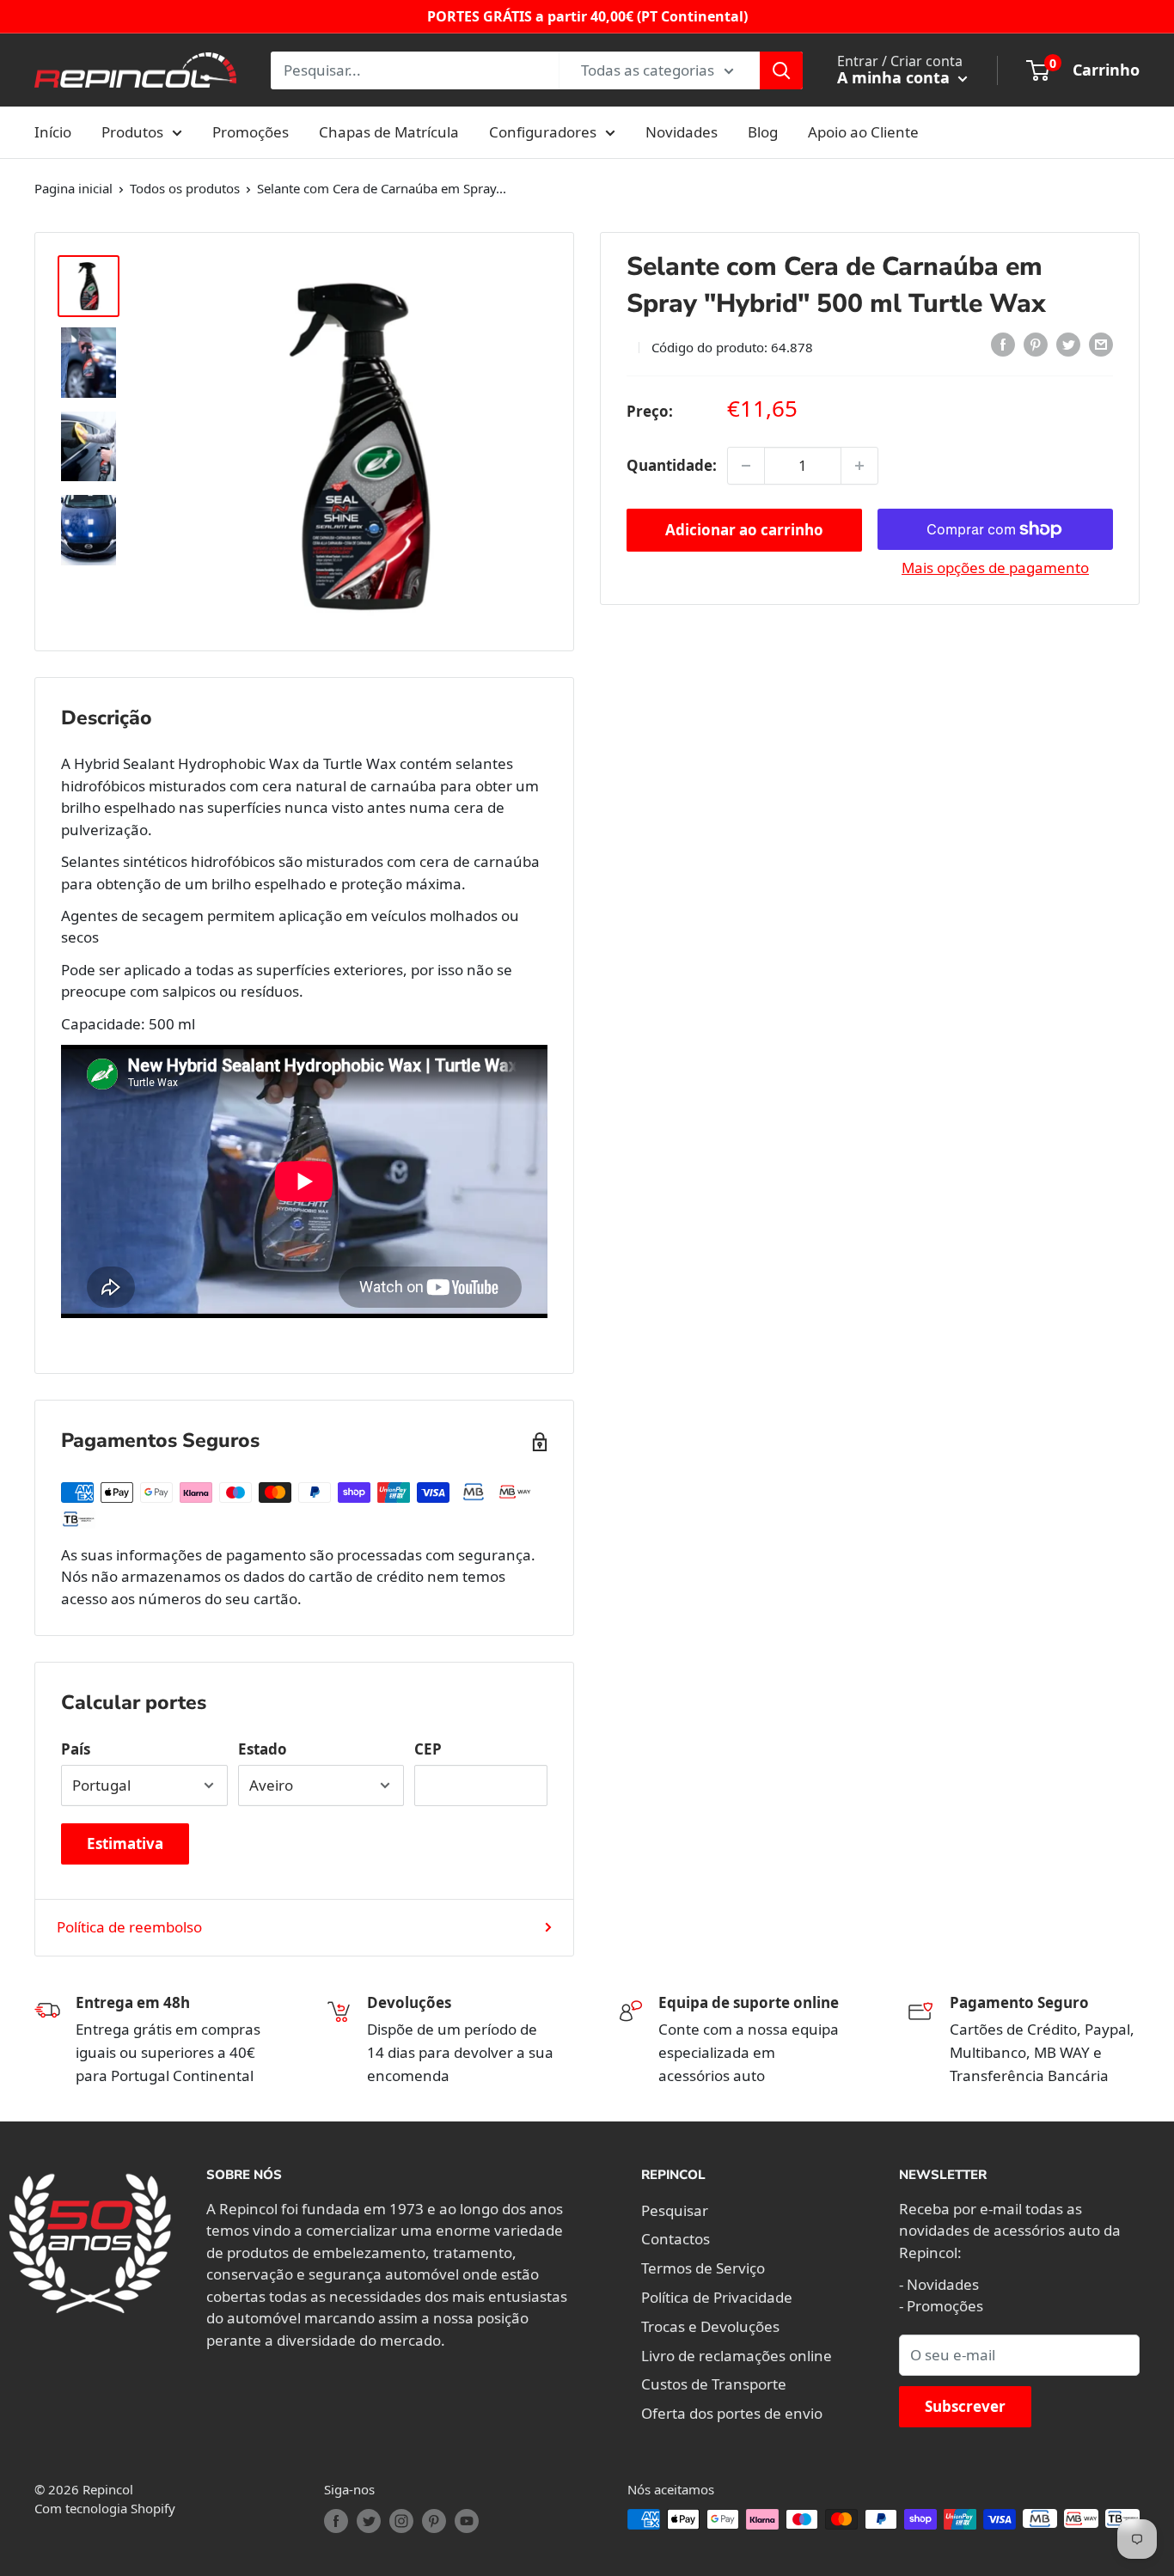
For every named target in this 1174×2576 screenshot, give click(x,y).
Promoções (251, 132)
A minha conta (896, 77)
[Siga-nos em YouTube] (467, 2521)
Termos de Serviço (703, 2268)
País (76, 1749)
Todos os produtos (185, 188)
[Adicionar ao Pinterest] (1036, 345)
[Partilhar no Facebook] (1003, 345)
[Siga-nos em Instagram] (401, 2521)
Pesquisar (675, 2210)
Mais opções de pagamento (995, 568)
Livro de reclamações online (737, 2356)
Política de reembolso (129, 1927)
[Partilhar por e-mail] (1101, 345)
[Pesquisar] (781, 70)
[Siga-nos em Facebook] (336, 2521)
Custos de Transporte (714, 2384)
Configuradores (543, 132)
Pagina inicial (73, 188)
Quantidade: (672, 465)
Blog (763, 132)
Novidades (682, 132)
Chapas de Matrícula (389, 132)
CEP (428, 1749)
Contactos (676, 2239)
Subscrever (965, 2406)
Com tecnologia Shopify (105, 2508)
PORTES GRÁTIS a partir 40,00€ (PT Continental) (587, 16)
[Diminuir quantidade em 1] (746, 466)
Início (53, 132)
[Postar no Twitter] (1068, 345)
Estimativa (125, 1843)
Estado (263, 1749)
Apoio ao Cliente (863, 132)
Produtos (132, 132)
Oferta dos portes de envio (732, 2413)
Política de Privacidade (717, 2297)
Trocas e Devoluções (710, 2326)
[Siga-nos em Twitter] (369, 2521)
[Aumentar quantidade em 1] (859, 466)
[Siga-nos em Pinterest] (434, 2521)
